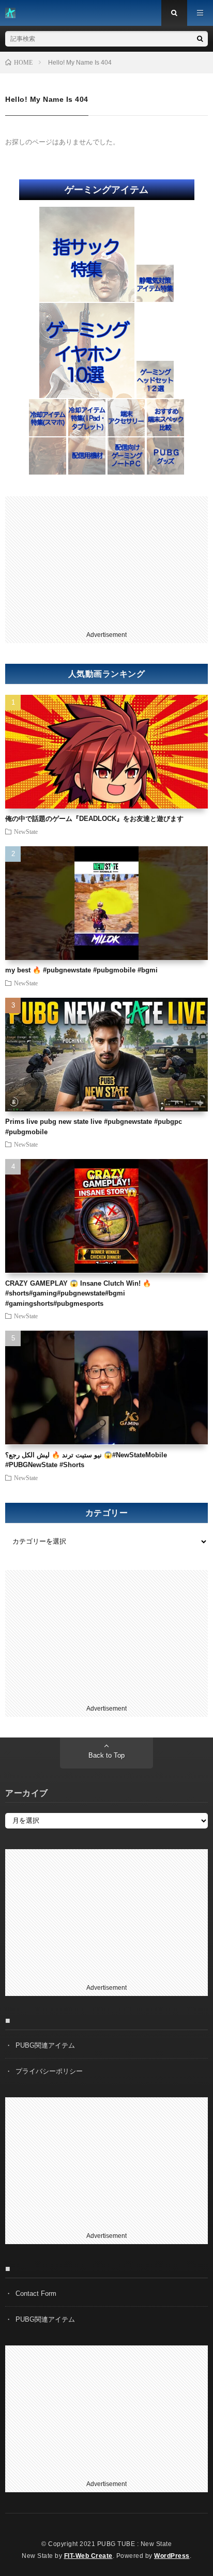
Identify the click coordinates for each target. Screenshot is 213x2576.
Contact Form (36, 2293)
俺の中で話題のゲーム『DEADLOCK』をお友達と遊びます (94, 819)
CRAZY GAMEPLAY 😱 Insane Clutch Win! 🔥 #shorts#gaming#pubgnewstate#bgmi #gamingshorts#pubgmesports (78, 1293)
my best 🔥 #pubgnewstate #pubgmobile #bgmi (81, 970)
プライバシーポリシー (49, 2071)
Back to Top (106, 1755)
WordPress (172, 2556)
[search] (200, 39)
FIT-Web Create (88, 2556)
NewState (26, 831)
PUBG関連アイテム (45, 2045)
